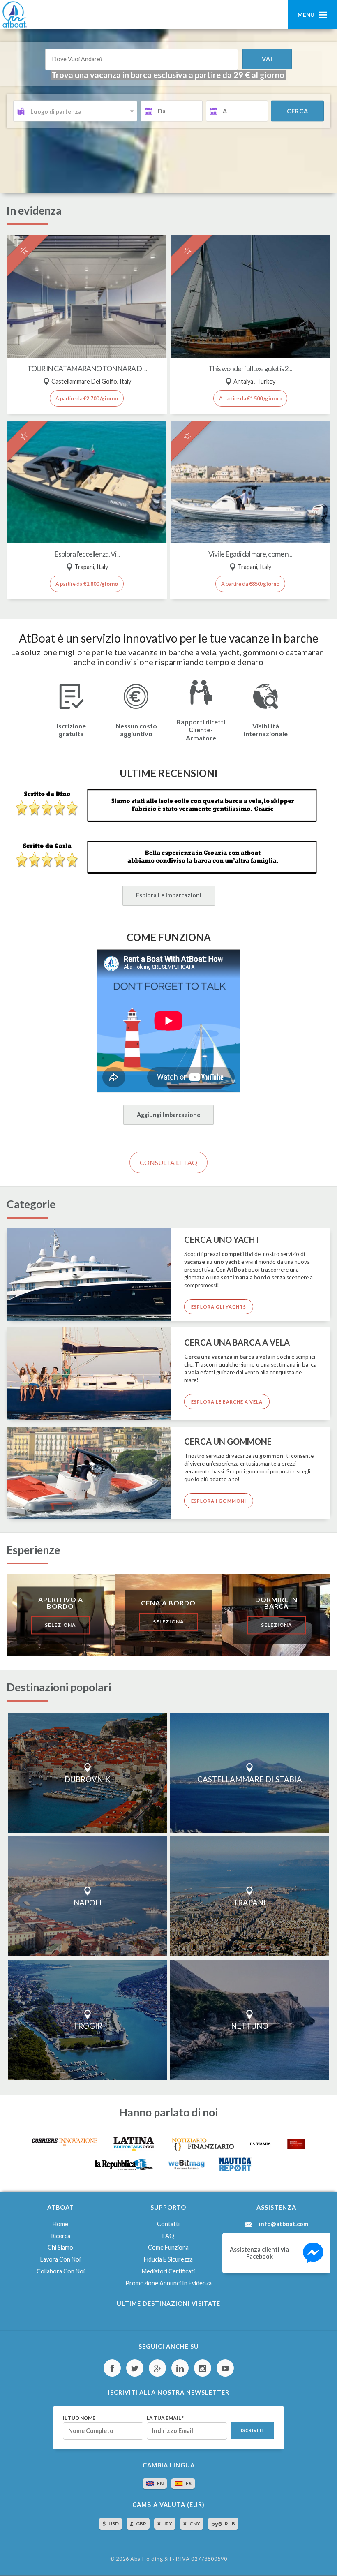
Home (60, 2224)
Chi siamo (60, 2247)
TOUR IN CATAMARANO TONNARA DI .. (87, 369)
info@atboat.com (284, 2224)
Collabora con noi (61, 2271)
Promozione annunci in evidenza (168, 2283)
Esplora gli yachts (219, 1307)
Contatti (168, 2224)
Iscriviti (252, 2430)
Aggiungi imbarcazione (168, 1115)
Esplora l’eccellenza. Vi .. (87, 554)
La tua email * (165, 2418)
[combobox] (75, 111)
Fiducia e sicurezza (168, 2259)
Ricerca (61, 2236)
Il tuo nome (79, 2418)
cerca (298, 111)
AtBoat (14, 14)
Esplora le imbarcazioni (169, 895)
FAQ (168, 2236)
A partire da (87, 398)
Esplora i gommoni (219, 1501)
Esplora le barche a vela (227, 1402)
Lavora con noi (60, 2259)
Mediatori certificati (168, 2271)
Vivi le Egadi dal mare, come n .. (250, 554)
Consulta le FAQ (168, 1162)
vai (267, 59)
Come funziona (168, 2247)
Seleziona (60, 1625)
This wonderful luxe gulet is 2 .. (250, 369)
